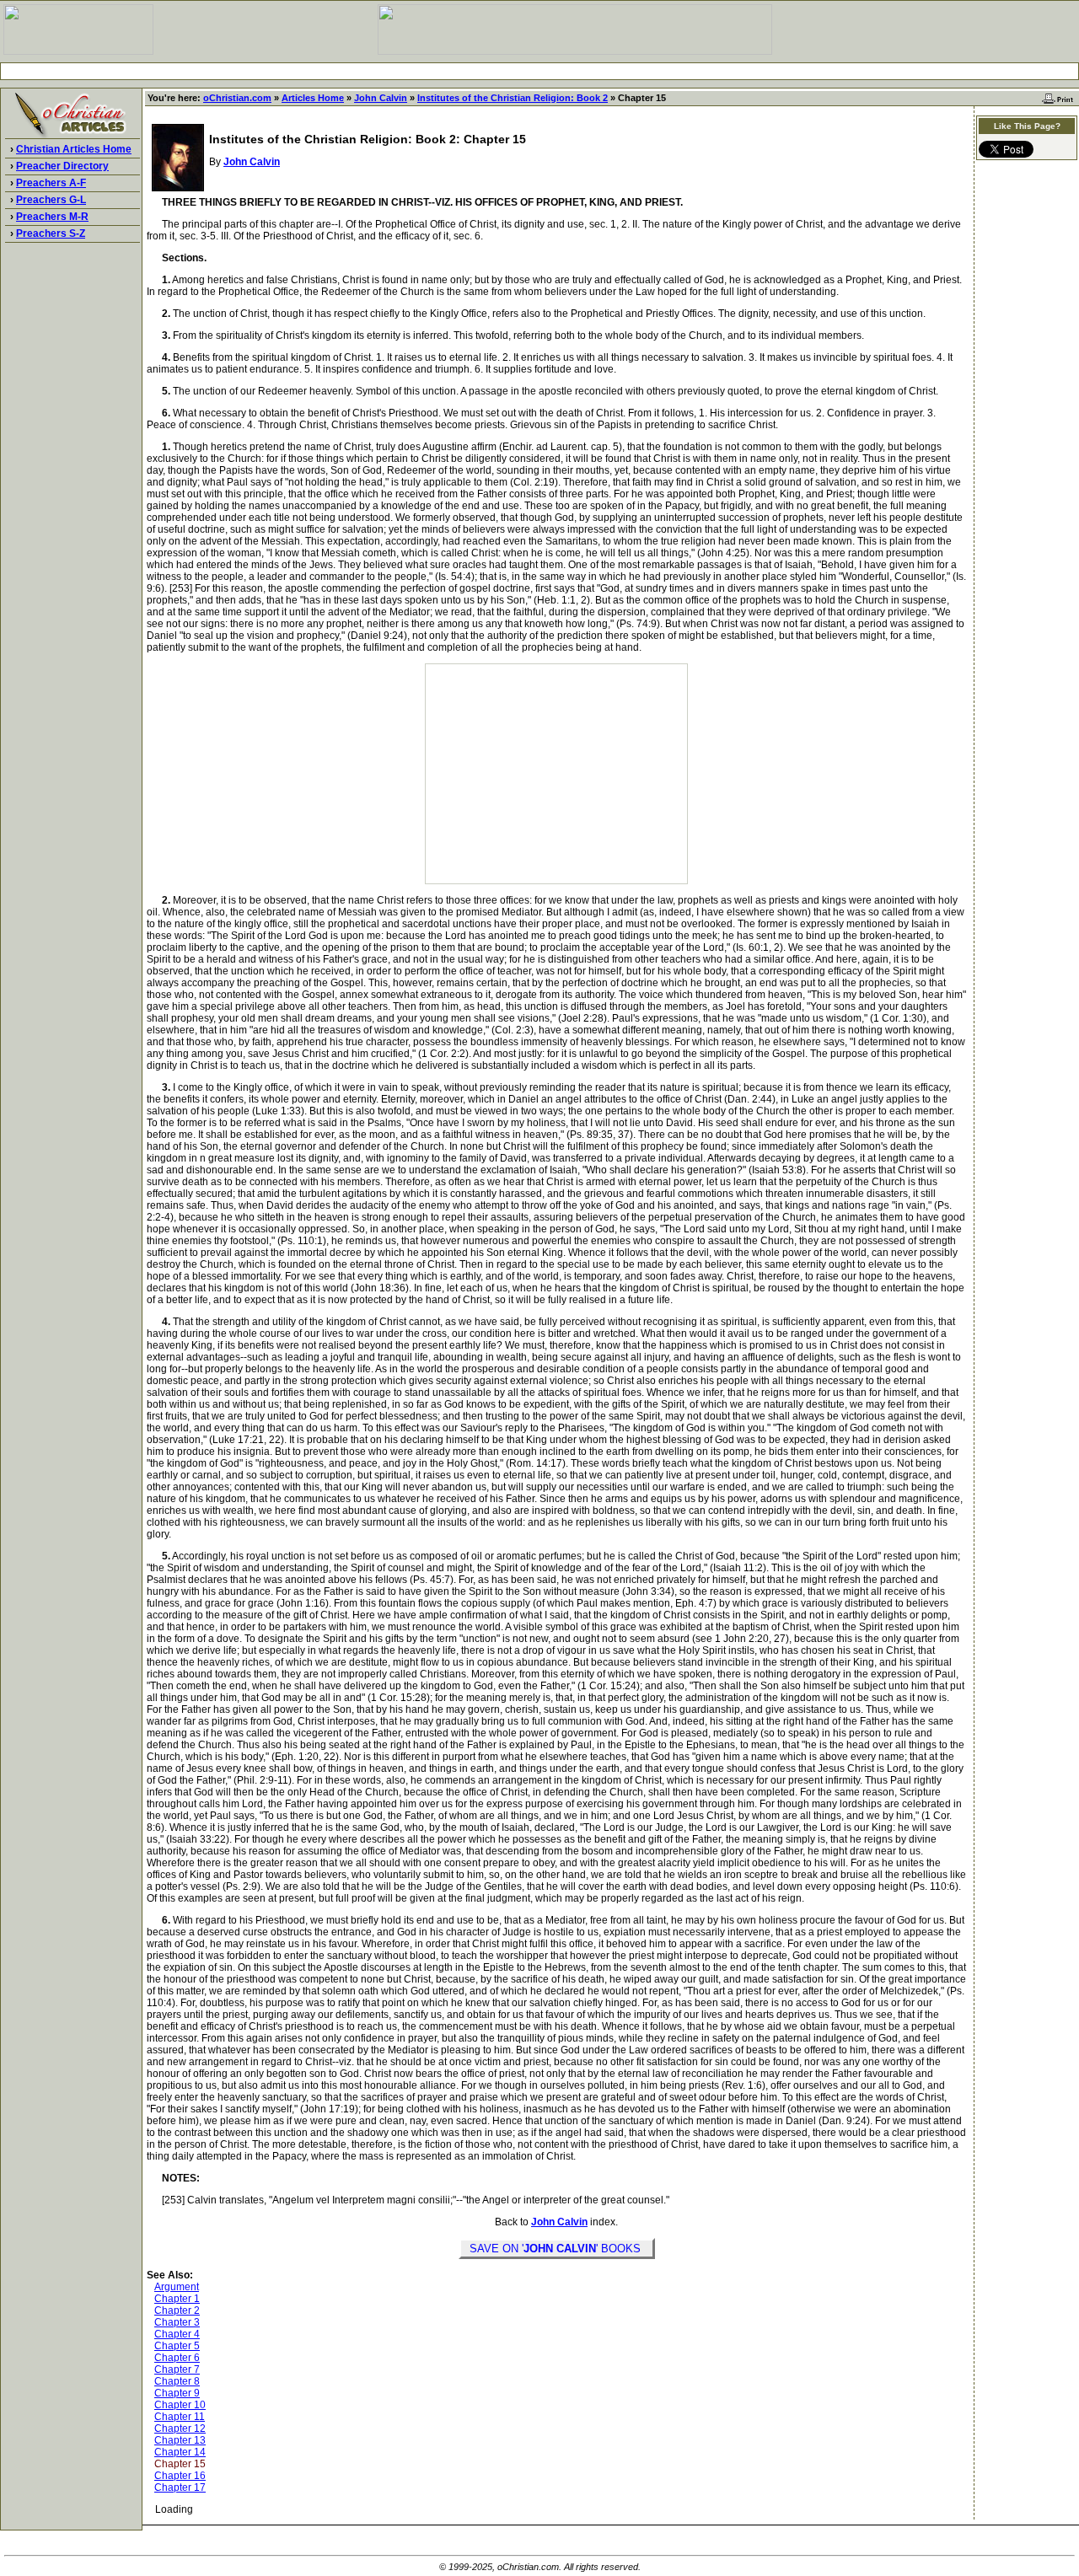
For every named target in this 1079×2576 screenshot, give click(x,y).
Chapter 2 (177, 2310)
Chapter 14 (180, 2452)
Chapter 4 (177, 2334)
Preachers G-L (51, 200)
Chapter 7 (177, 2369)
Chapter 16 (180, 2476)
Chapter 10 (180, 2405)
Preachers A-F (51, 183)
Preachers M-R (52, 217)
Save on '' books (557, 2249)
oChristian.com (237, 98)
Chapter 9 (177, 2393)
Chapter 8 (177, 2381)
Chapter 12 (180, 2428)
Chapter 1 (177, 2299)
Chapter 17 (180, 2487)
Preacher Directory (62, 166)
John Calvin (381, 98)
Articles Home (313, 98)
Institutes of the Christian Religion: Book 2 (513, 98)
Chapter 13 (180, 2440)
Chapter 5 (177, 2346)
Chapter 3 (177, 2322)
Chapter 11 (180, 2417)
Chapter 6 (177, 2358)
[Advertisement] (539, 71)
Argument (177, 2287)
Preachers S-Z (51, 233)
